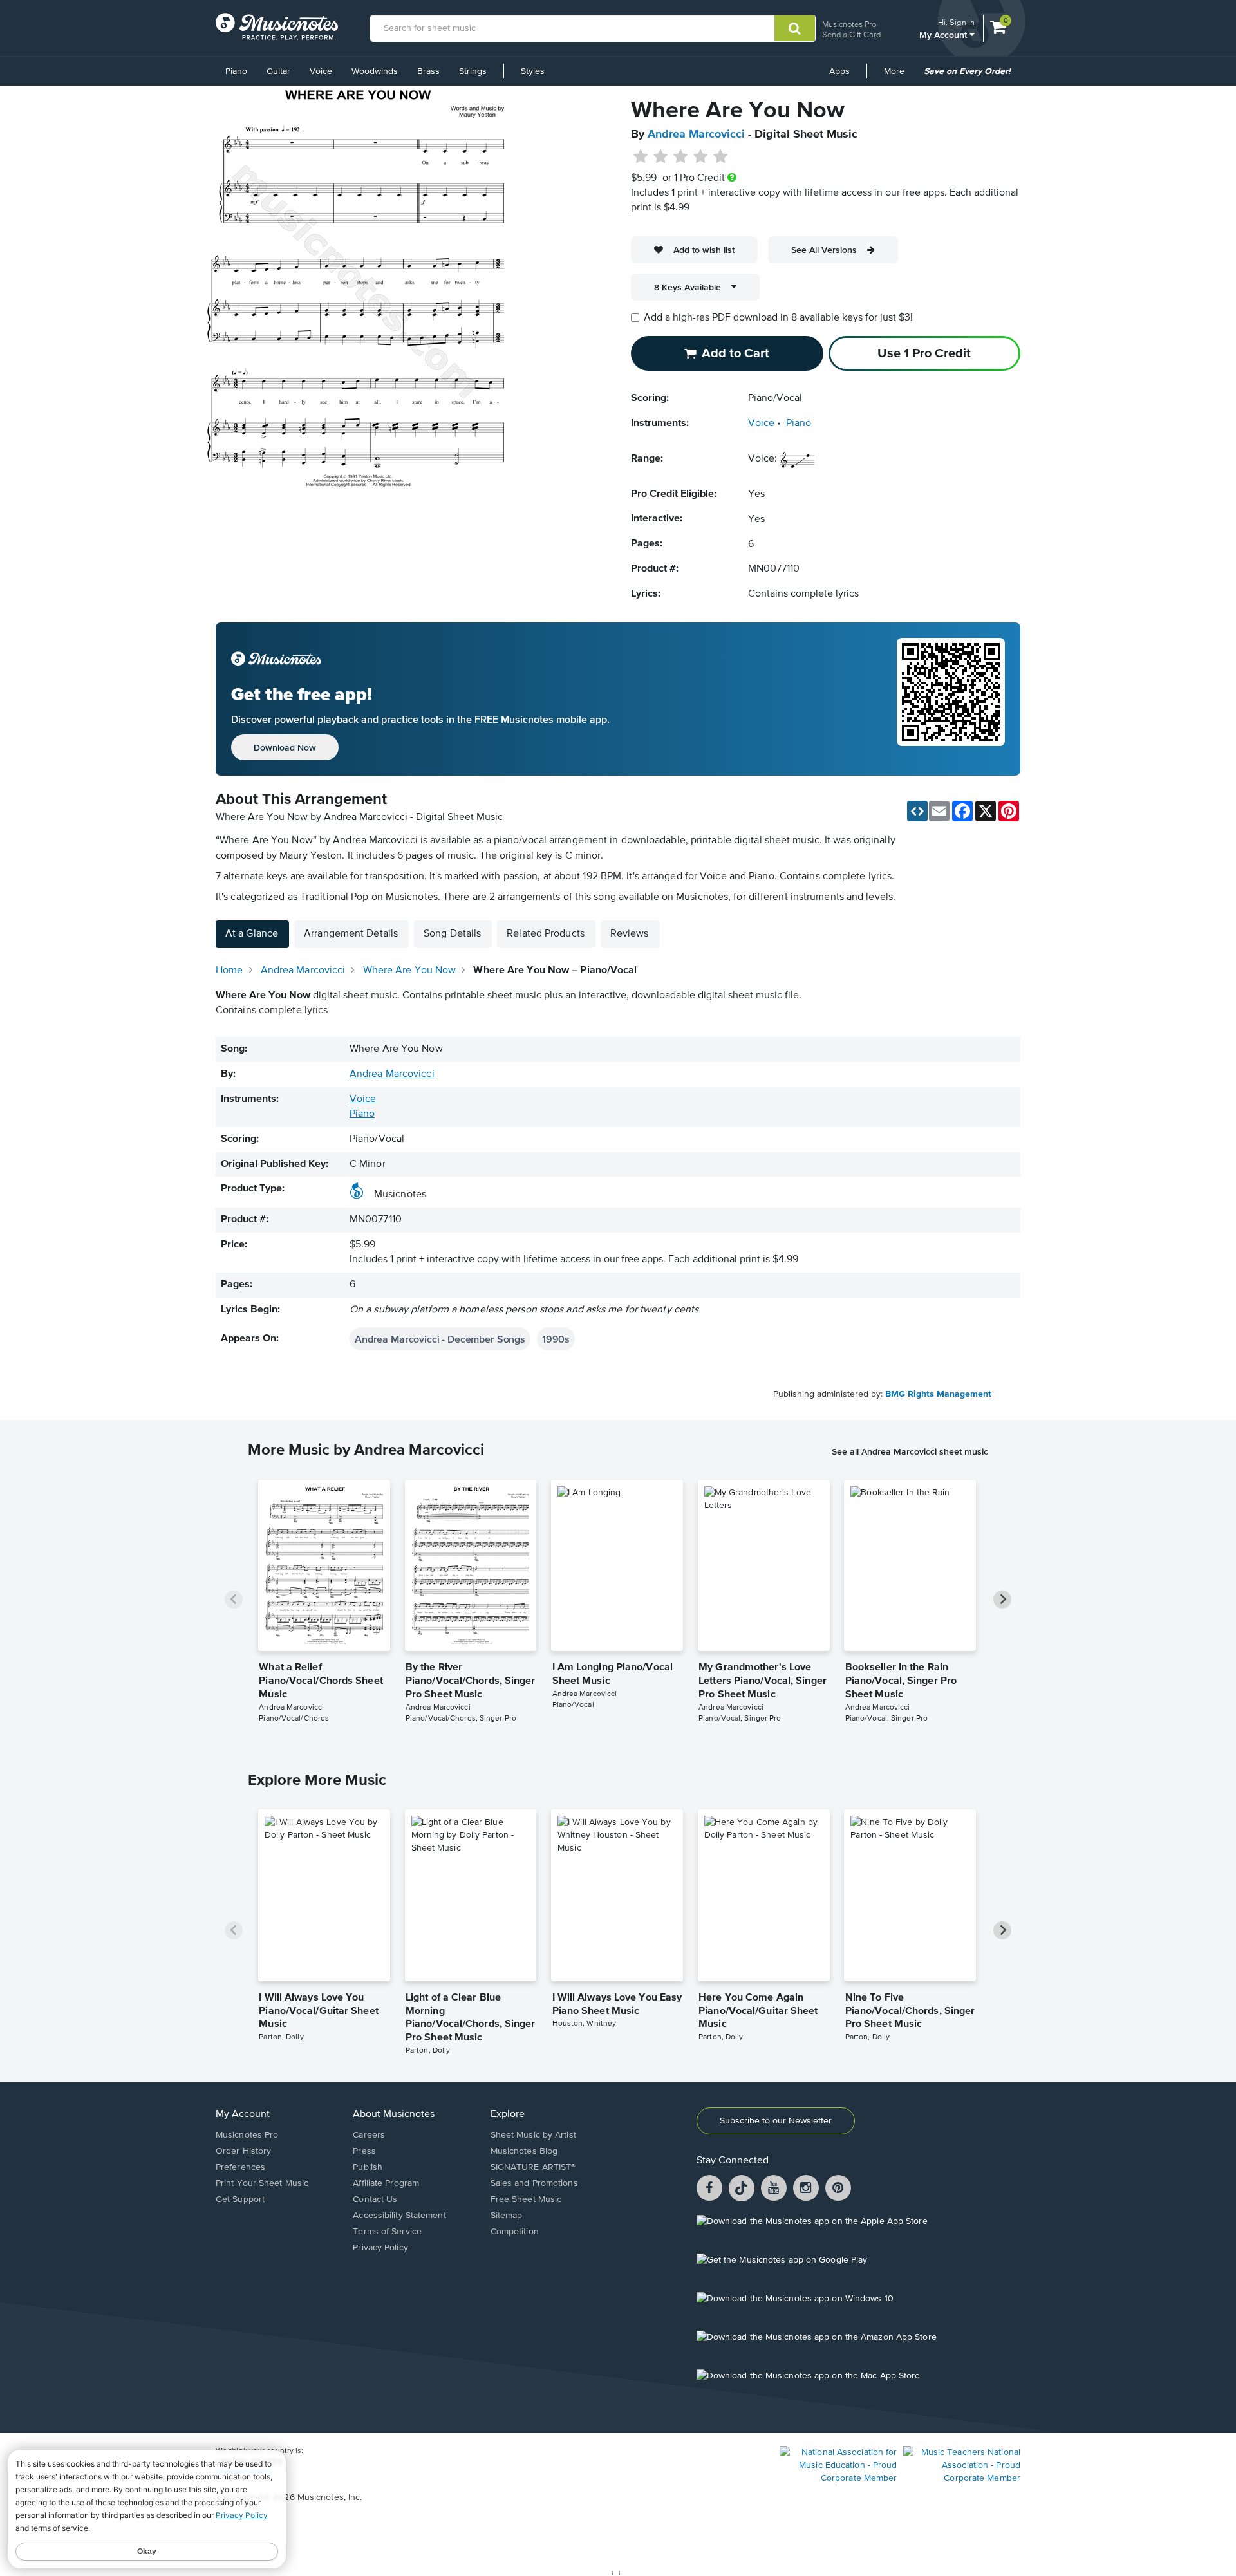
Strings (473, 71)
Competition (515, 2232)
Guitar (278, 71)
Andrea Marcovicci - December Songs (440, 1339)
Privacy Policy (380, 2248)
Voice (321, 71)
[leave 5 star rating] (720, 157)
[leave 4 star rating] (701, 157)
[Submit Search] (795, 28)
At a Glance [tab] (252, 934)
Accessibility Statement (399, 2216)
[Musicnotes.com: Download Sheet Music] (277, 26)
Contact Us (375, 2199)
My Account (944, 34)
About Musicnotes (394, 2114)
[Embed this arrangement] (917, 811)
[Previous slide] (234, 1600)
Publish (368, 2167)
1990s (556, 1339)
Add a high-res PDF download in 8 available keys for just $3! (778, 318)
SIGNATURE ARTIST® (533, 2167)
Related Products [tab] (546, 934)
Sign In (962, 22)
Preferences (240, 2167)
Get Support (240, 2199)
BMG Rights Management (938, 1394)
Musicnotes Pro (849, 24)
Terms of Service (387, 2232)
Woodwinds (375, 71)
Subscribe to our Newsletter (776, 2121)
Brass (428, 71)
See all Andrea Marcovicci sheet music (910, 1451)
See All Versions (824, 250)
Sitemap (507, 2216)
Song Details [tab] (452, 934)
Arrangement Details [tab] (351, 934)
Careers (369, 2135)
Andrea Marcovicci (696, 135)
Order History (243, 2151)
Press (364, 2151)
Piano (236, 71)
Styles (533, 71)
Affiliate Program (386, 2183)
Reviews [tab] (630, 934)
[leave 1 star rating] (641, 157)
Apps (839, 71)
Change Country (244, 2472)
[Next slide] (1002, 1600)
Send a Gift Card (851, 34)
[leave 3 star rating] (681, 157)
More (899, 76)
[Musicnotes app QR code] (951, 699)
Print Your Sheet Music (262, 2183)
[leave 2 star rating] (661, 157)
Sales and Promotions (534, 2183)
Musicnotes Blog (524, 2151)
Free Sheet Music (526, 2199)
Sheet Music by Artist (533, 2135)
